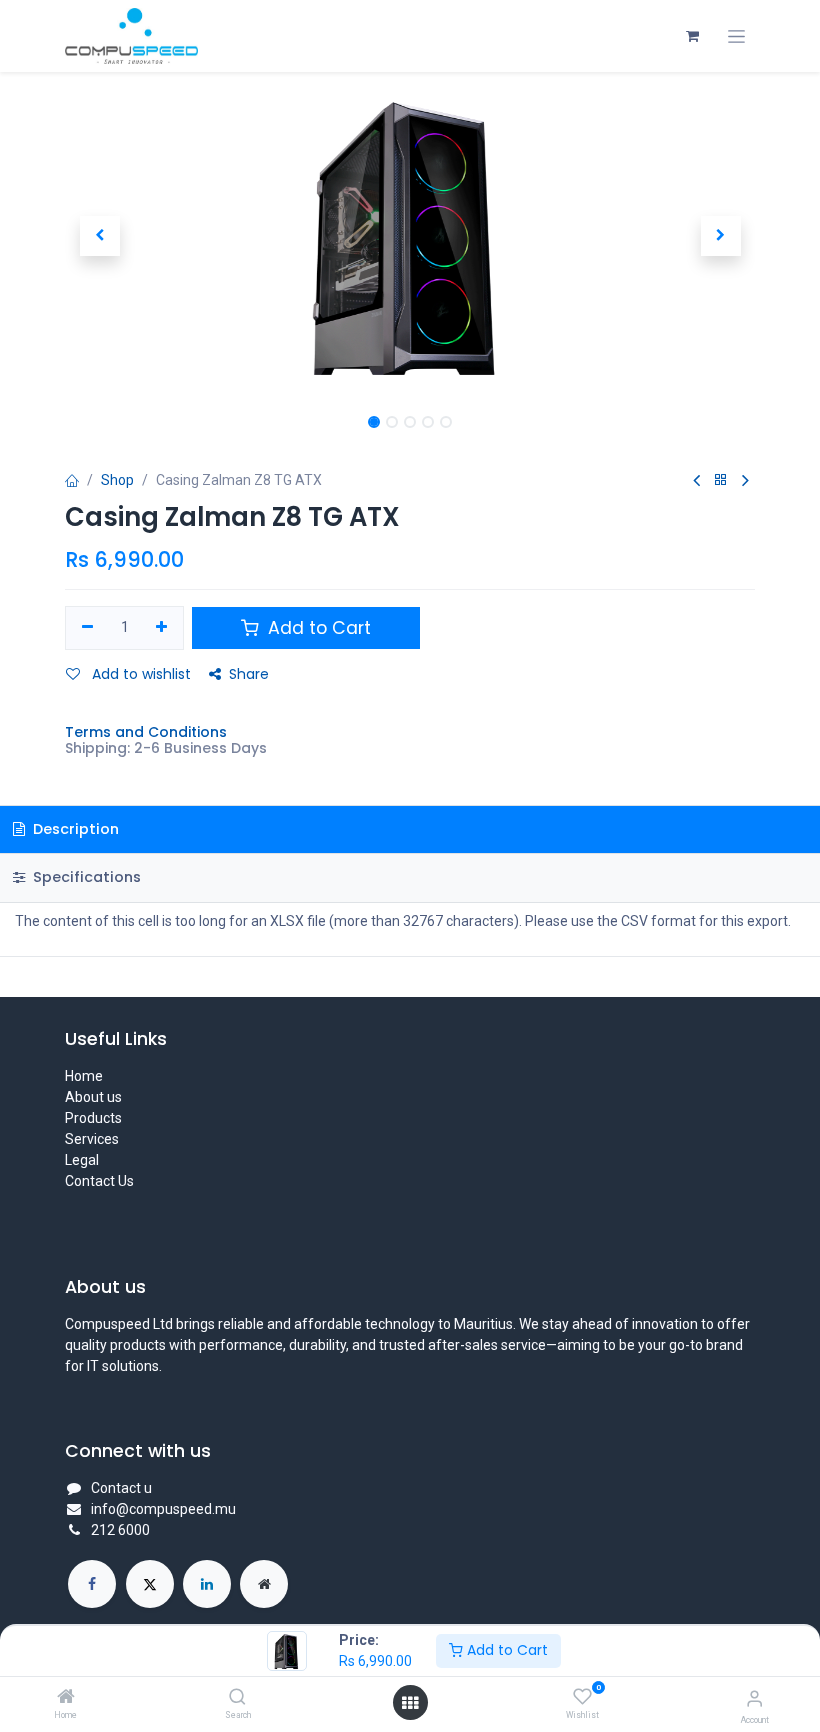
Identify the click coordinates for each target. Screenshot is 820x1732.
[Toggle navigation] (736, 36)
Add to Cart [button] (317, 628)
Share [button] (249, 674)
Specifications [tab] (85, 877)
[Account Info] (754, 1698)
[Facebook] (92, 1584)
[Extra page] (264, 1584)
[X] (150, 1584)
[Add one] (162, 628)
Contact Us (99, 1181)
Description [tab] (74, 829)
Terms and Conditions (146, 732)
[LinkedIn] (207, 1584)
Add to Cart (505, 1650)
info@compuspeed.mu (163, 1509)
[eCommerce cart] (692, 36)
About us (93, 1097)
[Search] (237, 1698)
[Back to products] (721, 480)
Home (84, 1076)
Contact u (121, 1488)
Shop (117, 480)
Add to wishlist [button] (139, 674)
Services (92, 1139)
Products (93, 1118)
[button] (99, 236)
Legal (82, 1160)
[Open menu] (410, 1703)
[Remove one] (87, 628)
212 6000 (120, 1530)
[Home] (66, 1698)
